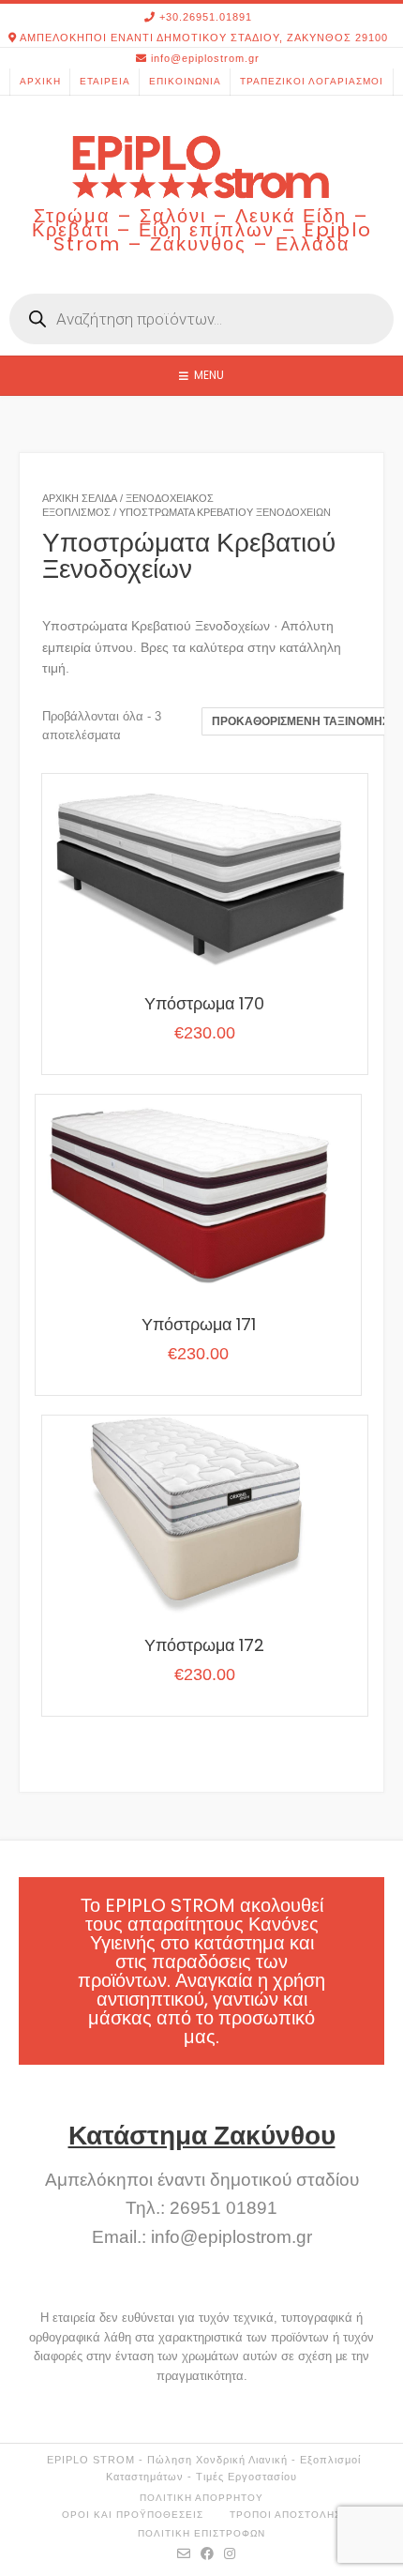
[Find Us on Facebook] (208, 2553)
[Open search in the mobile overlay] (201, 319)
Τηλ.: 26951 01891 (201, 2208)
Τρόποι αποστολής (285, 2515)
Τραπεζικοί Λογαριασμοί (312, 81)
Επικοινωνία (185, 81)
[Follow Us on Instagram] (230, 2553)
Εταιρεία (105, 81)
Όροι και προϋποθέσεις (133, 2515)
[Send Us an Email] (184, 2553)
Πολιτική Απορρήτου (201, 2498)
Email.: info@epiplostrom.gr (202, 2237)
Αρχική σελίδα (80, 498)
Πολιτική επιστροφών (201, 2533)
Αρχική (40, 81)
